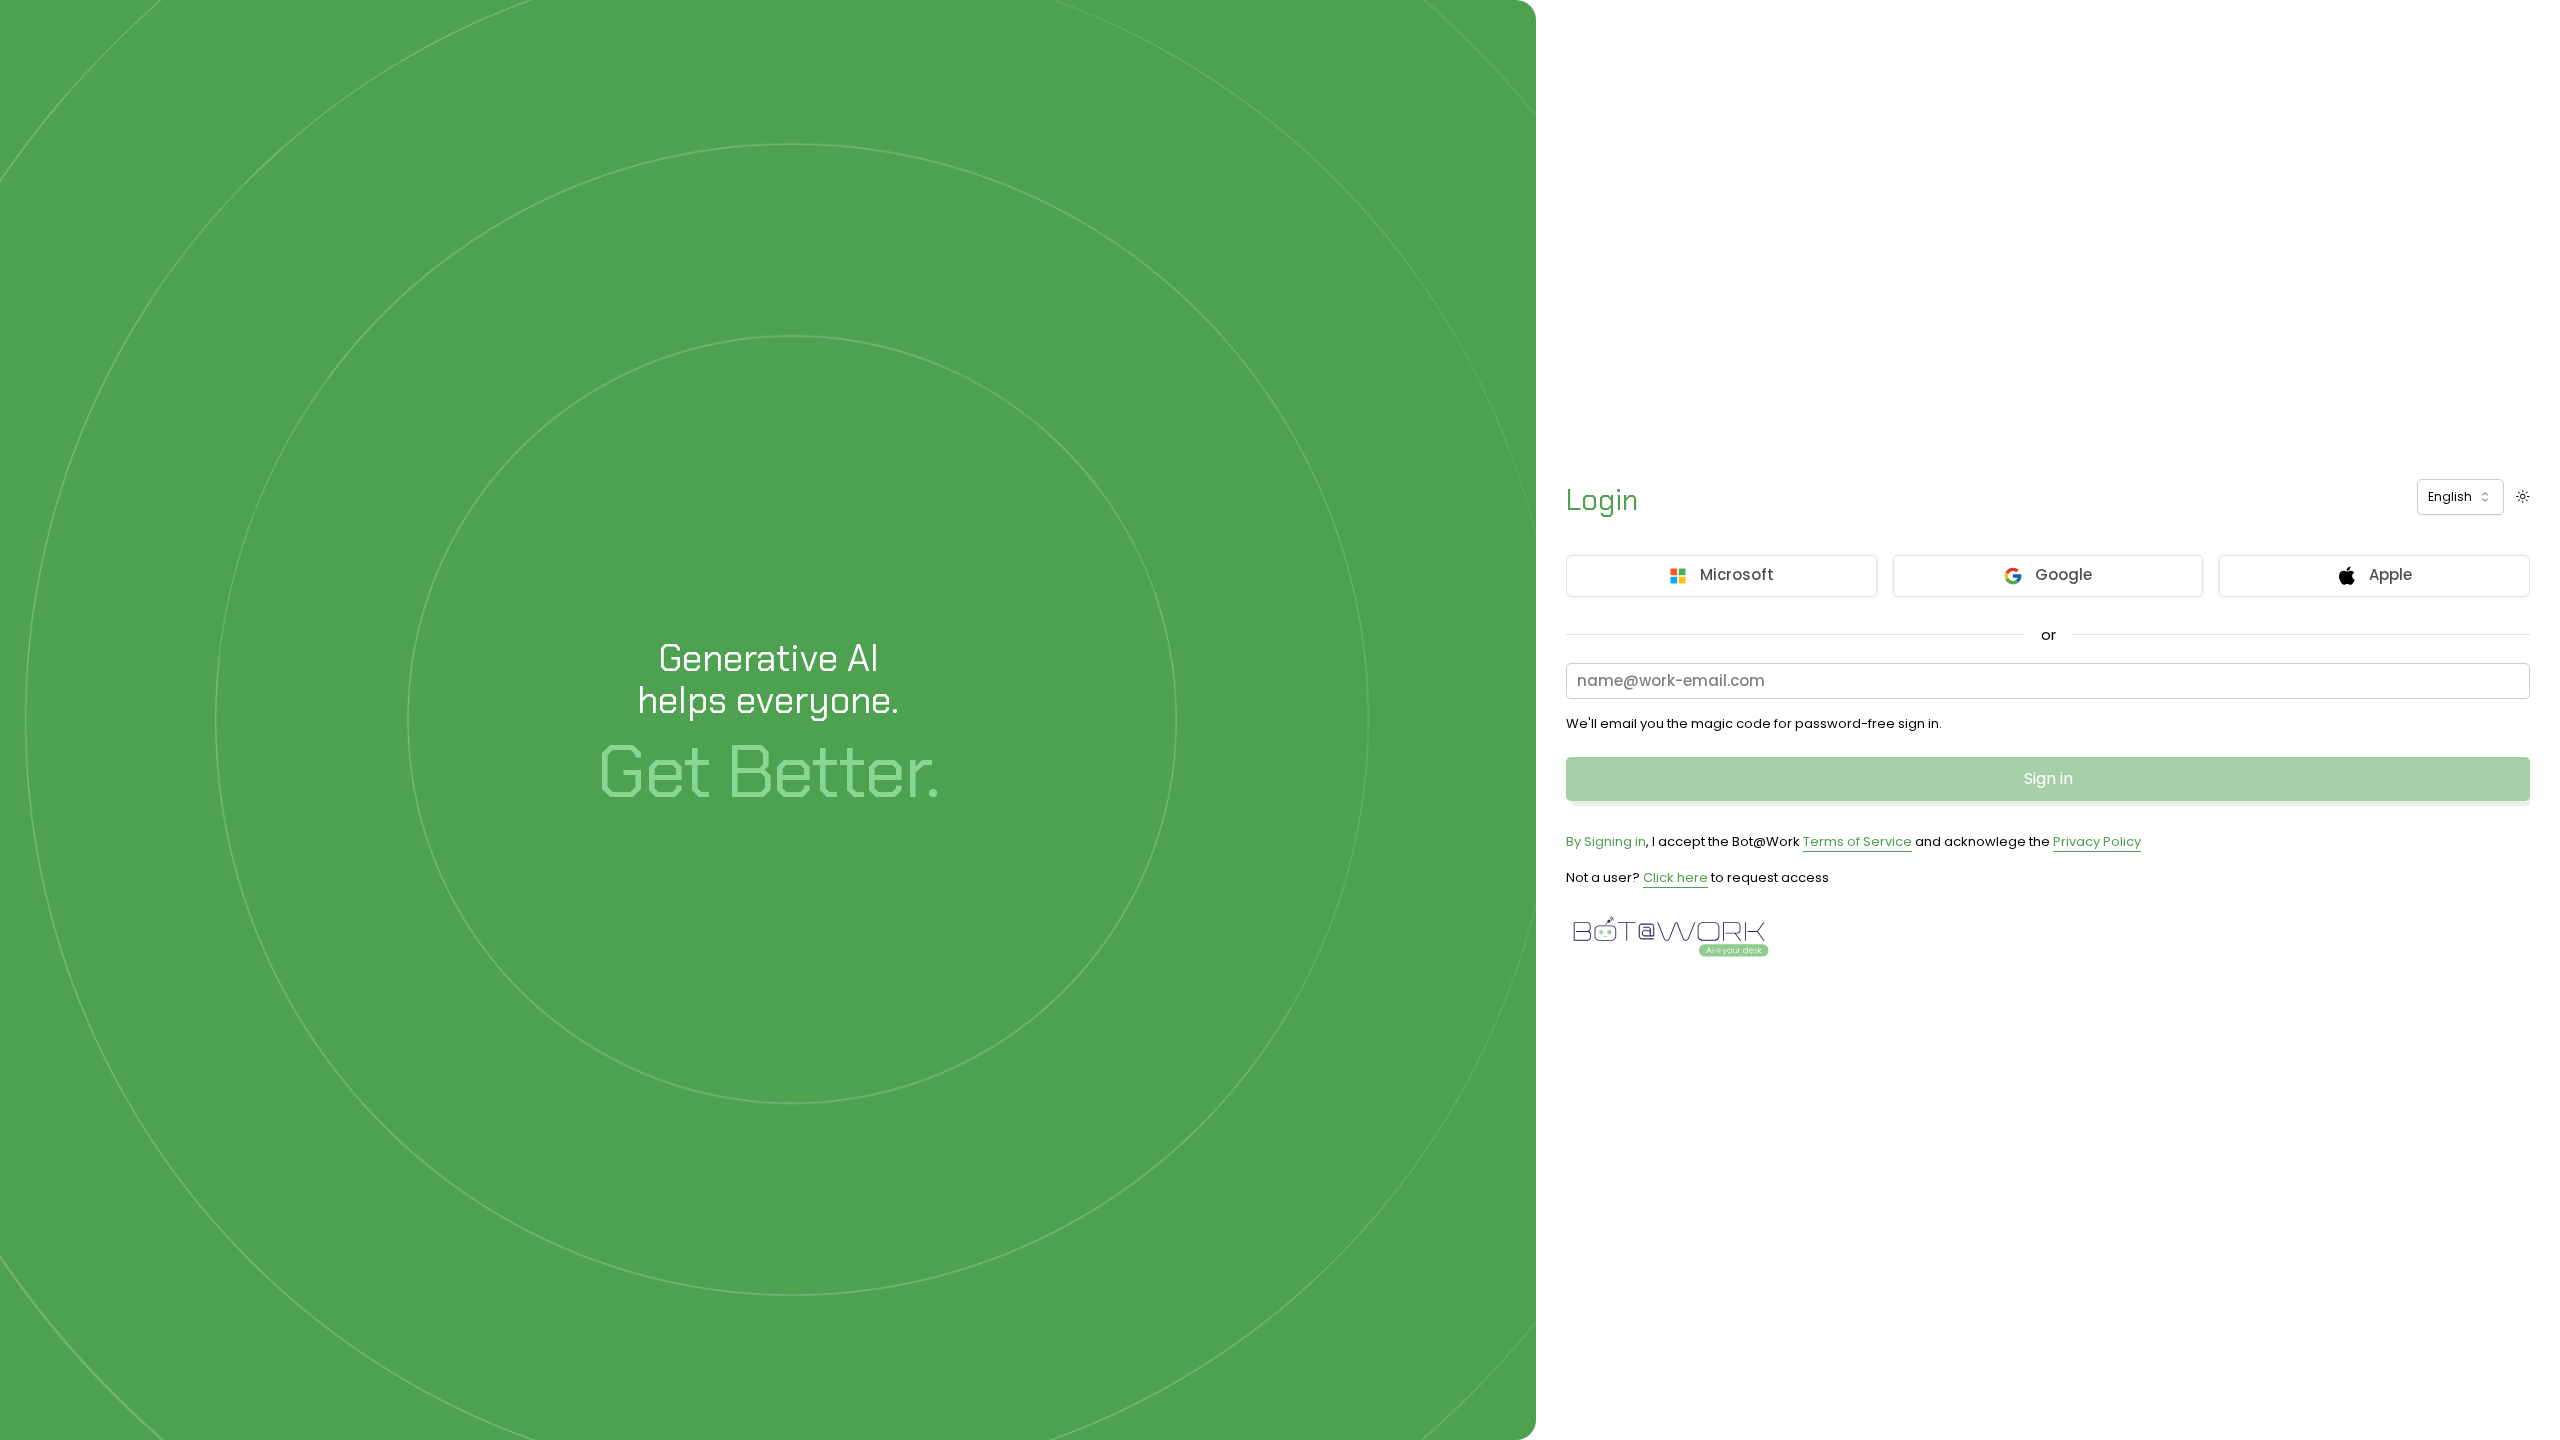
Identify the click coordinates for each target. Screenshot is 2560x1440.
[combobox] (2460, 497)
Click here (1675, 877)
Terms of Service (1857, 841)
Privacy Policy (2097, 841)
